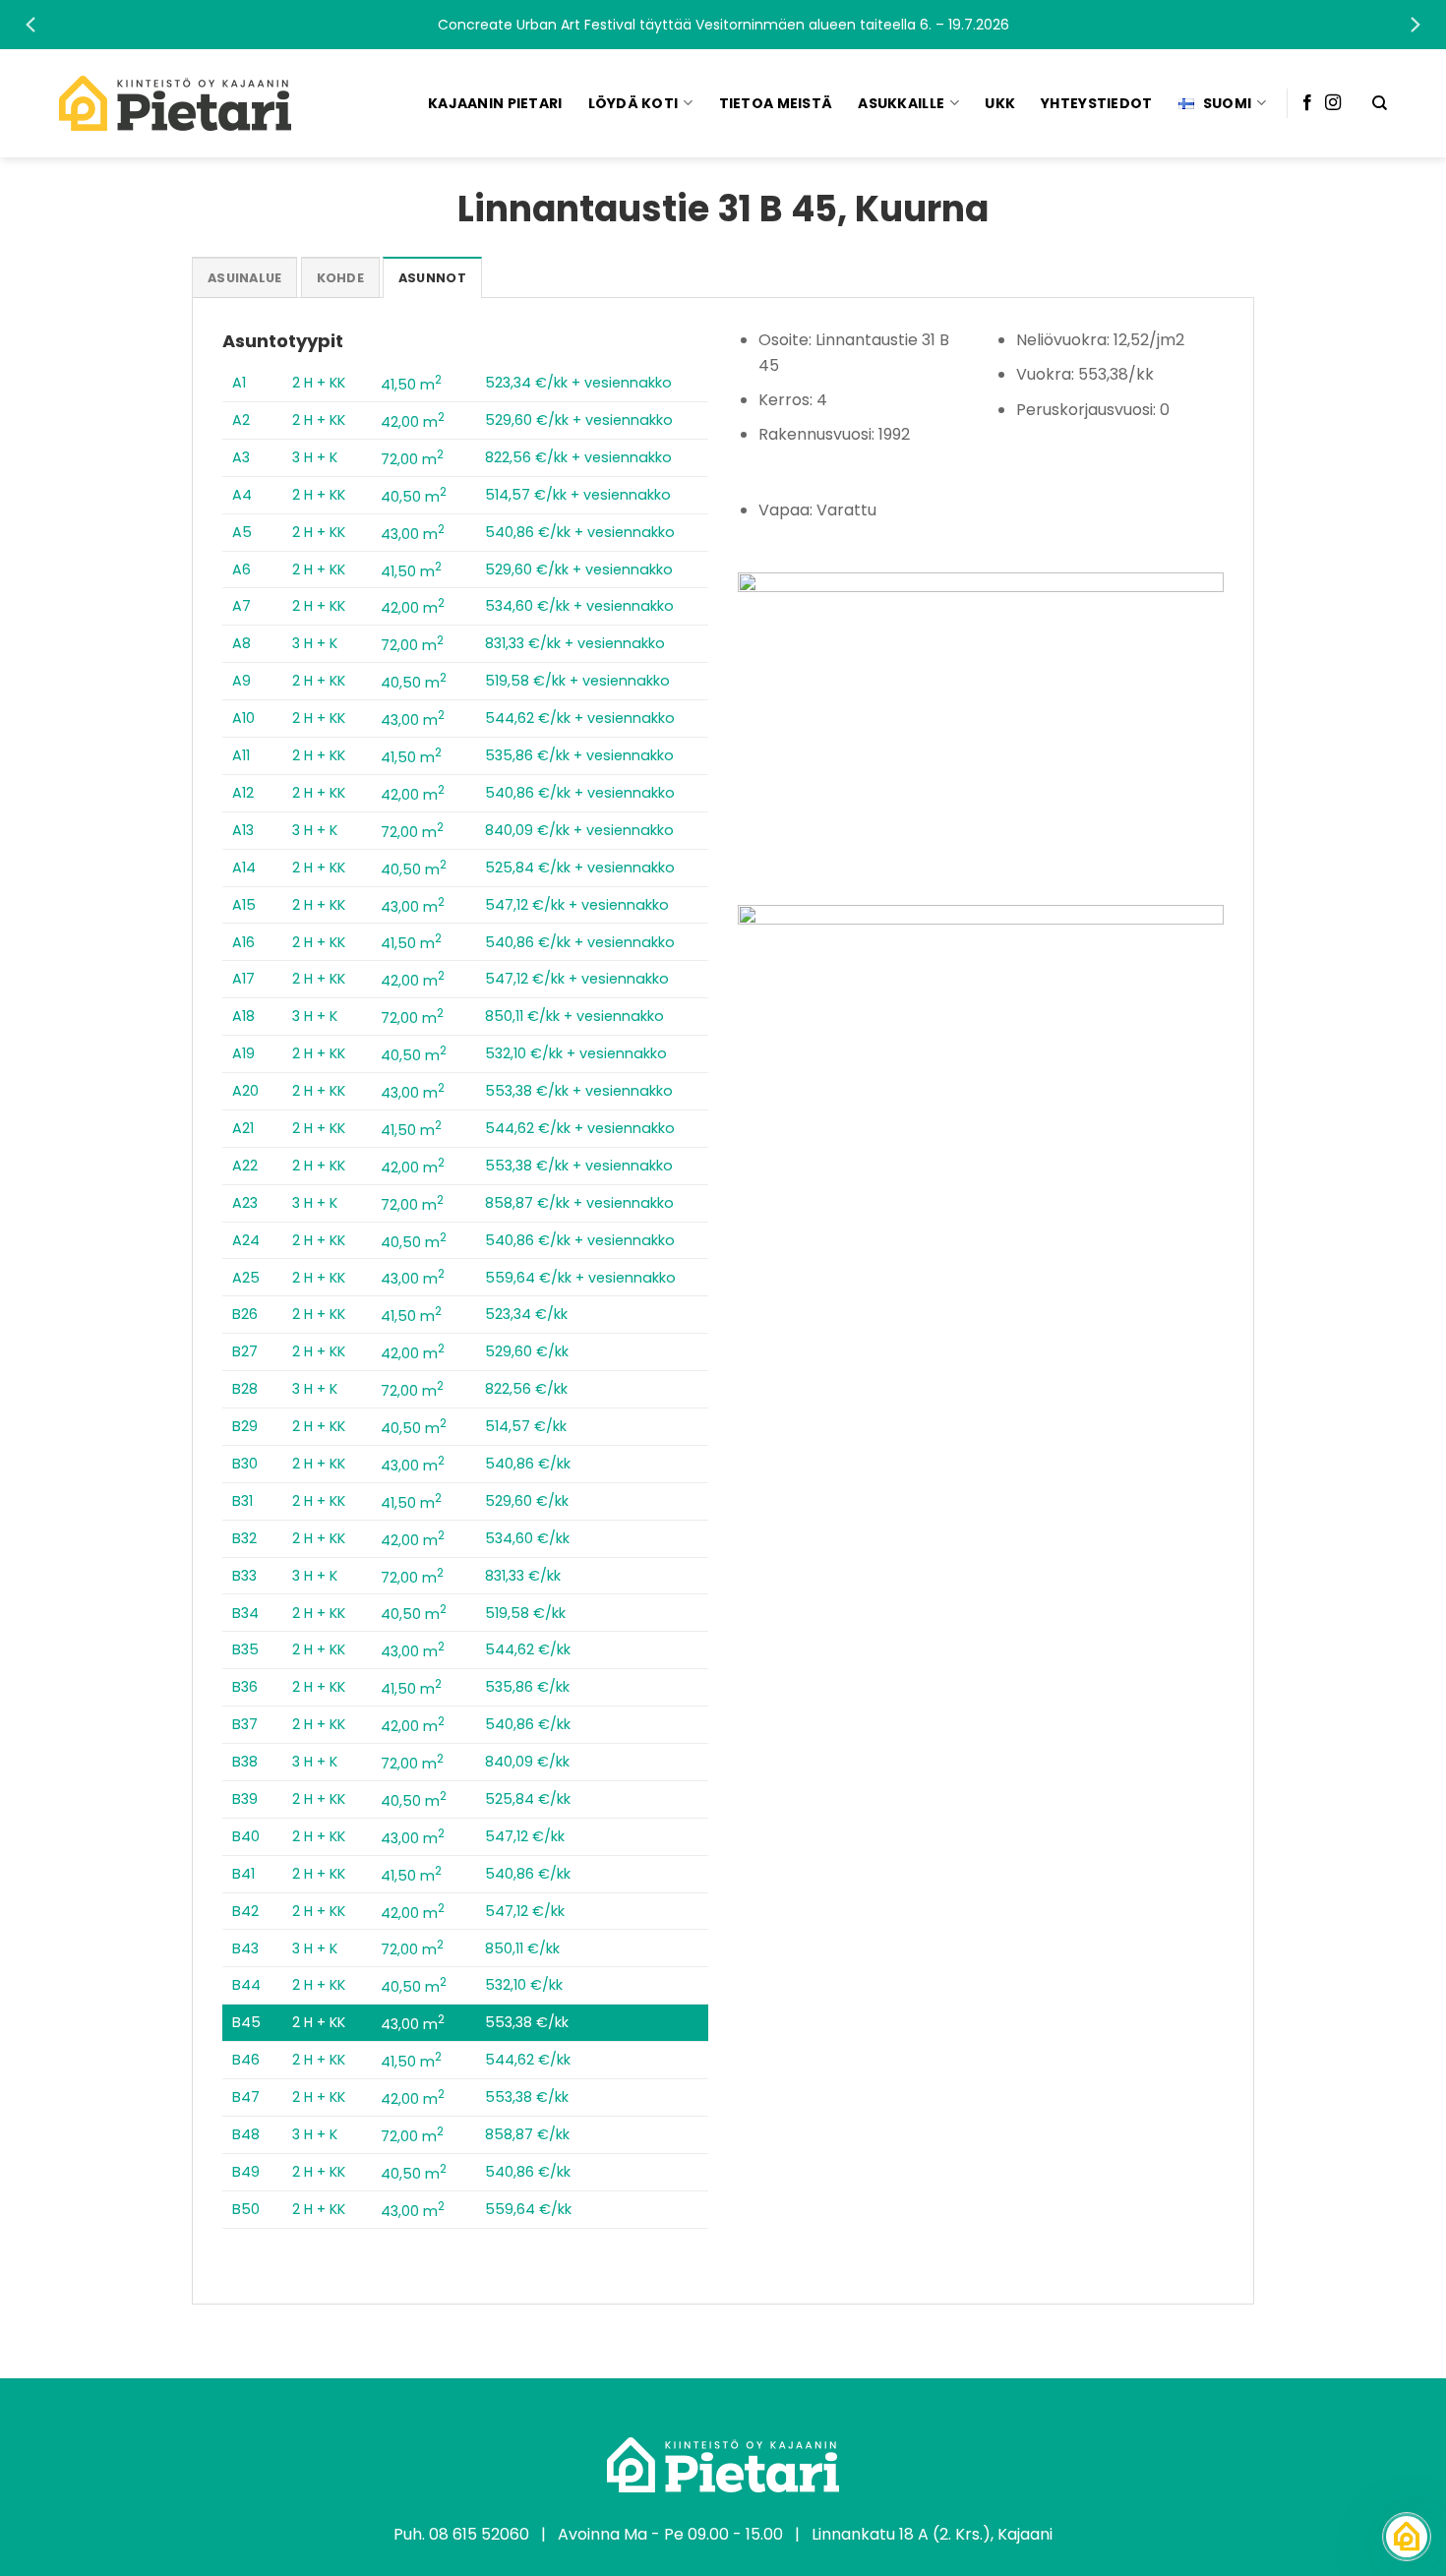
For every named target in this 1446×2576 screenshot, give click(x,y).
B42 (245, 1911)
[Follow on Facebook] (1307, 103)
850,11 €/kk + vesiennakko (574, 1016)
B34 (245, 1613)
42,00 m (413, 422)
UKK (1000, 103)
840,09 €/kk (527, 1762)
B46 (246, 2060)
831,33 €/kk (523, 1576)
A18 (243, 1016)
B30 (245, 1464)
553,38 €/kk (527, 2022)
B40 (246, 1836)
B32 (244, 1538)
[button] (723, 25)
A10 (243, 718)
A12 (243, 793)
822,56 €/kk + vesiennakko (578, 457)
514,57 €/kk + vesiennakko (578, 495)
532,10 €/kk (524, 1985)
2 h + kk (319, 383)
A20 (245, 1091)
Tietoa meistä (776, 103)
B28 (245, 1389)
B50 (246, 2209)
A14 (244, 868)
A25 (246, 1278)
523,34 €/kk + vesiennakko (578, 383)
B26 (245, 1314)
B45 (246, 2022)
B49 (246, 2172)
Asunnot (432, 278)
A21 (243, 1128)
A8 (241, 643)
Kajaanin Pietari (495, 103)
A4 (242, 495)
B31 (242, 1501)
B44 (246, 1985)
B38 (245, 1762)
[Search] (1380, 103)
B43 (245, 1948)
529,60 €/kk (527, 1351)
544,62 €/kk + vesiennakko (580, 718)
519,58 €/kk (525, 1613)
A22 (245, 1166)
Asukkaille (901, 103)
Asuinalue (244, 278)
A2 (241, 420)
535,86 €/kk (527, 1687)
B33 (244, 1576)
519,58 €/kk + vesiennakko (577, 681)
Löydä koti (633, 103)
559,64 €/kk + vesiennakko (580, 1278)
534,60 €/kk (527, 1538)
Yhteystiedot (1096, 103)
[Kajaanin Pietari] (175, 103)
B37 (245, 1724)
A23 (245, 1203)
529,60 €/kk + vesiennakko (579, 420)
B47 (246, 2097)
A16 (243, 942)
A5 (242, 532)
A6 (241, 569)
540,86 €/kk (528, 1464)
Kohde (340, 278)
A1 (239, 383)
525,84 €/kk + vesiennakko (580, 868)
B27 (245, 1351)
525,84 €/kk (528, 1799)
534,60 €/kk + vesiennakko (579, 606)
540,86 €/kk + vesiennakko (580, 532)
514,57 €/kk (526, 1426)
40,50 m (414, 497)
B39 (245, 1799)
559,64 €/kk (528, 2209)
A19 (243, 1053)
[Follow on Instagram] (1333, 103)
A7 (241, 606)
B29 (245, 1426)
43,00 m (413, 534)
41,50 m (411, 385)
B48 (246, 2134)
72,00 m (412, 459)
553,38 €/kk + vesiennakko (579, 1091)
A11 (241, 755)
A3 (241, 457)
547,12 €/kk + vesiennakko (577, 905)
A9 (241, 681)
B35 (245, 1649)
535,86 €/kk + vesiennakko (579, 755)
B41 (243, 1874)
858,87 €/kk (527, 2134)
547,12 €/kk (525, 1836)
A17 (243, 979)
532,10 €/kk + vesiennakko (576, 1053)
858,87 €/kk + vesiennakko (579, 1203)
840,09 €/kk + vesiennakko (579, 830)
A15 (244, 905)
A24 (246, 1240)
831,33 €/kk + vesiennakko (575, 643)
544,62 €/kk (528, 1649)
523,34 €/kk (526, 1314)
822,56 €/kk (526, 1389)
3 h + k (315, 457)
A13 (243, 830)
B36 (245, 1687)
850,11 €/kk (522, 1948)
